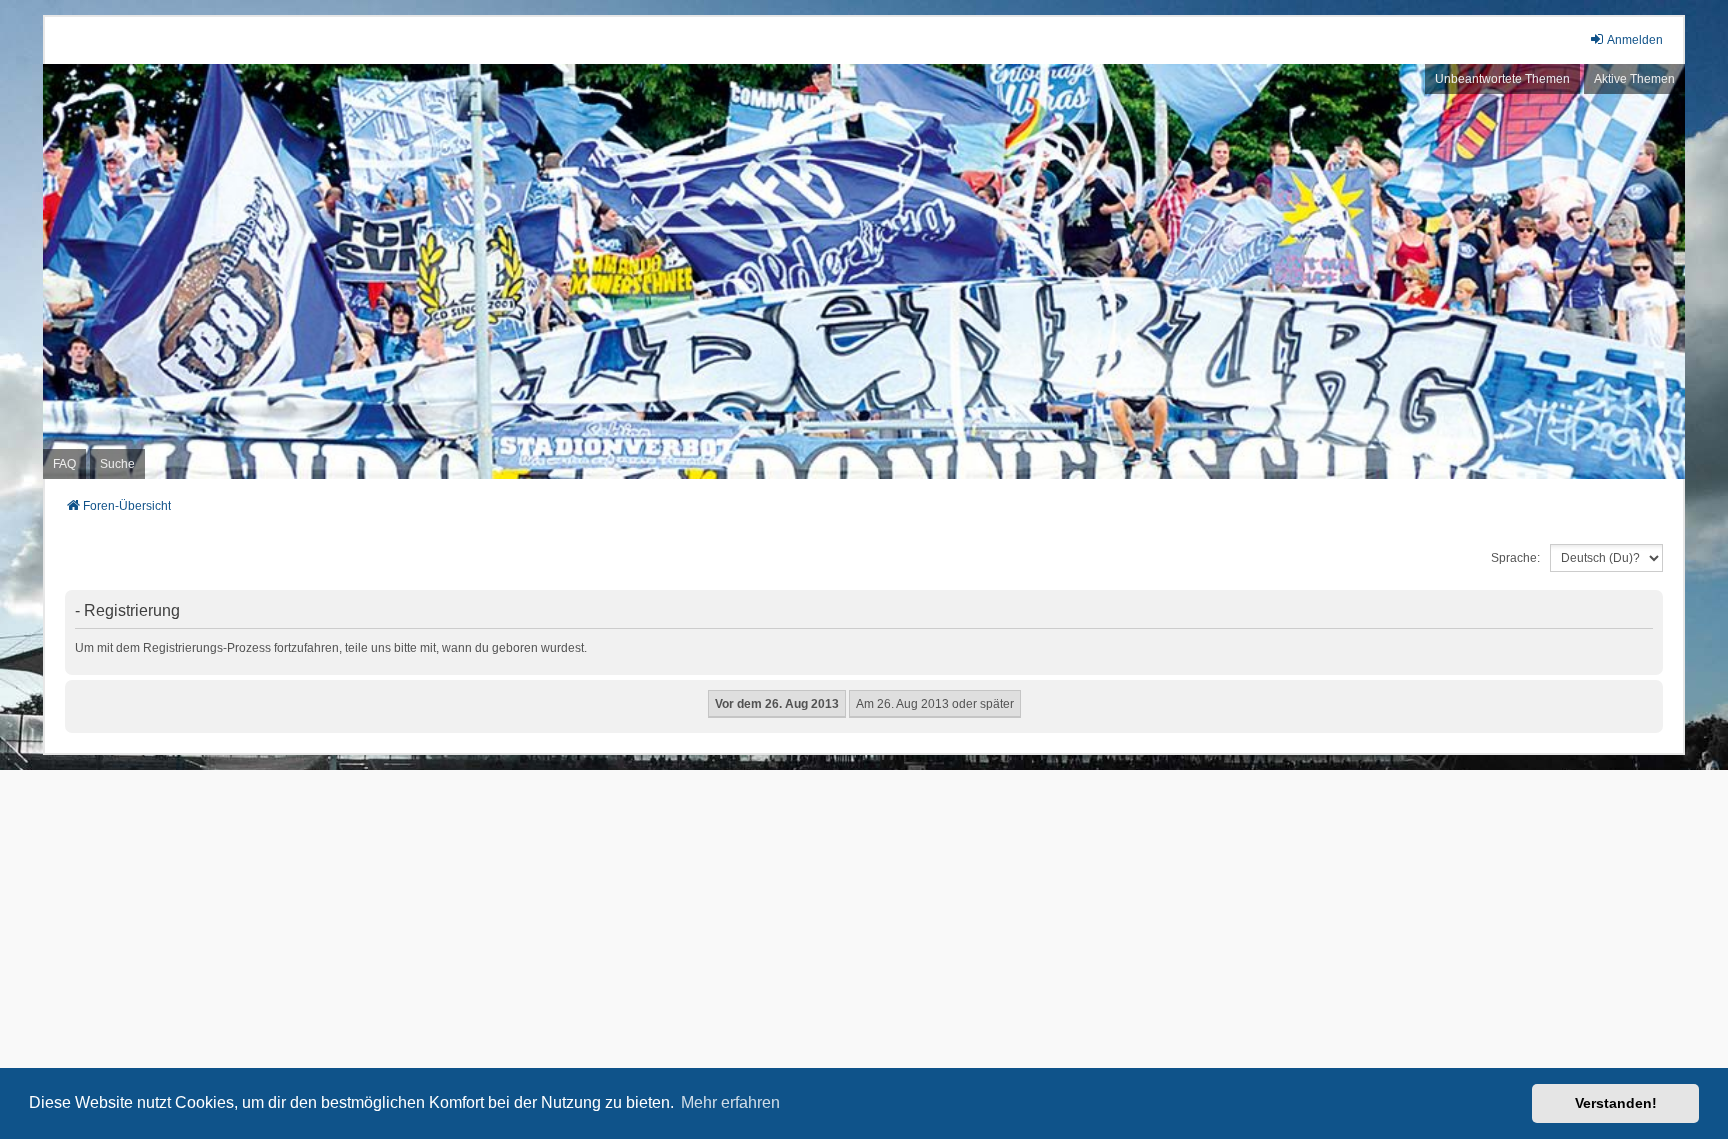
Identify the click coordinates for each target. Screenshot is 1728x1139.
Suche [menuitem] (117, 464)
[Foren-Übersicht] (864, 271)
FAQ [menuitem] (64, 464)
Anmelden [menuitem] (1635, 40)
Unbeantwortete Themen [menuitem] (1502, 79)
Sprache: (1515, 558)
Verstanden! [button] (1616, 1103)
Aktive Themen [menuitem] (1634, 79)
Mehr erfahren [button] (730, 1102)
